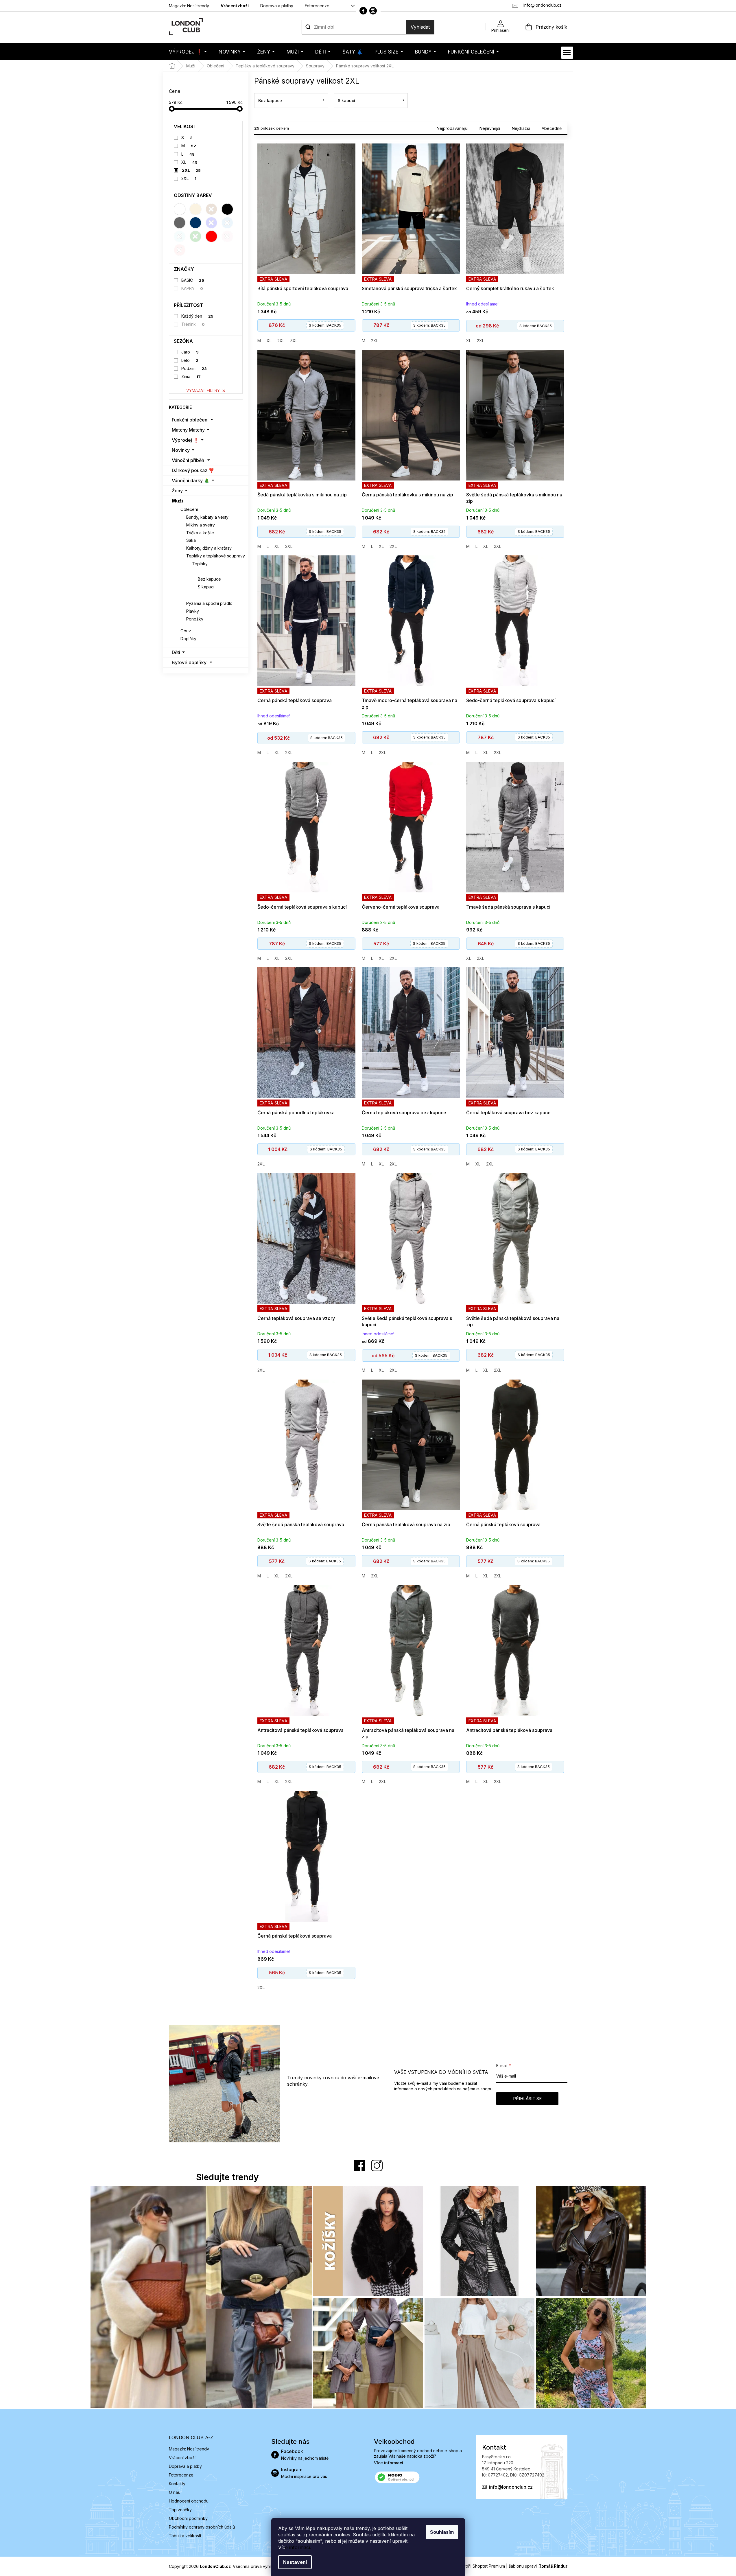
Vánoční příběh (188, 460)
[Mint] (180, 236)
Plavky (193, 611)
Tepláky (200, 564)
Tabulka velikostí (185, 2536)
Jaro (190, 352)
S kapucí (206, 587)
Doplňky (188, 639)
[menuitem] (188, 52)
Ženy (177, 491)
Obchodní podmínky (188, 2518)
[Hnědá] (211, 209)
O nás (174, 2492)
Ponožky (195, 619)
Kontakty (177, 2484)
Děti (176, 652)
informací (300, 2547)
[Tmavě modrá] (195, 223)
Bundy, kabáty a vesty (207, 517)
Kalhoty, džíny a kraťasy (209, 548)
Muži (177, 501)
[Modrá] (211, 223)
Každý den (197, 316)
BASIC (193, 280)
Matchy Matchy (188, 430)
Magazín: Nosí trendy (189, 6)
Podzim (194, 368)
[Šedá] (180, 223)
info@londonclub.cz (511, 2487)
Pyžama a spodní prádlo (209, 603)
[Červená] (211, 236)
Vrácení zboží (235, 6)
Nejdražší (521, 128)
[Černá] (227, 209)
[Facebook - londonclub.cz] (363, 11)
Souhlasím (442, 2532)
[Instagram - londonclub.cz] (373, 11)
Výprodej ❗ (185, 440)
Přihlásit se (527, 2099)
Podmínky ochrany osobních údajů (202, 2527)
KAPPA (192, 288)
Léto (190, 360)
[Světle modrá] (227, 223)
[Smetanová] (195, 209)
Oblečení (189, 509)
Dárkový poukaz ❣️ (193, 470)
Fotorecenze (317, 6)
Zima (191, 376)
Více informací (389, 2463)
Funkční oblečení (190, 420)
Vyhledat (420, 27)
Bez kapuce (209, 579)
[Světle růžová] (227, 236)
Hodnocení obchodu (189, 2501)
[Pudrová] (180, 250)
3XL (189, 178)
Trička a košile (200, 533)
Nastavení (295, 2562)
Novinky (181, 450)
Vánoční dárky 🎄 (191, 480)
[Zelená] (195, 236)
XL (189, 162)
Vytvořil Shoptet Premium (481, 2566)
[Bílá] (180, 209)
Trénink (193, 324)
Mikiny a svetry (201, 525)
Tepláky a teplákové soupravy (216, 556)
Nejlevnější (490, 128)
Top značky (180, 2510)
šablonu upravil (538, 2566)
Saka (191, 540)
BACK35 (325, 325)
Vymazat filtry (203, 390)
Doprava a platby (277, 6)
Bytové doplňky (189, 662)
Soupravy (202, 571)
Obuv (186, 631)
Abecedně (552, 128)
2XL (191, 170)
